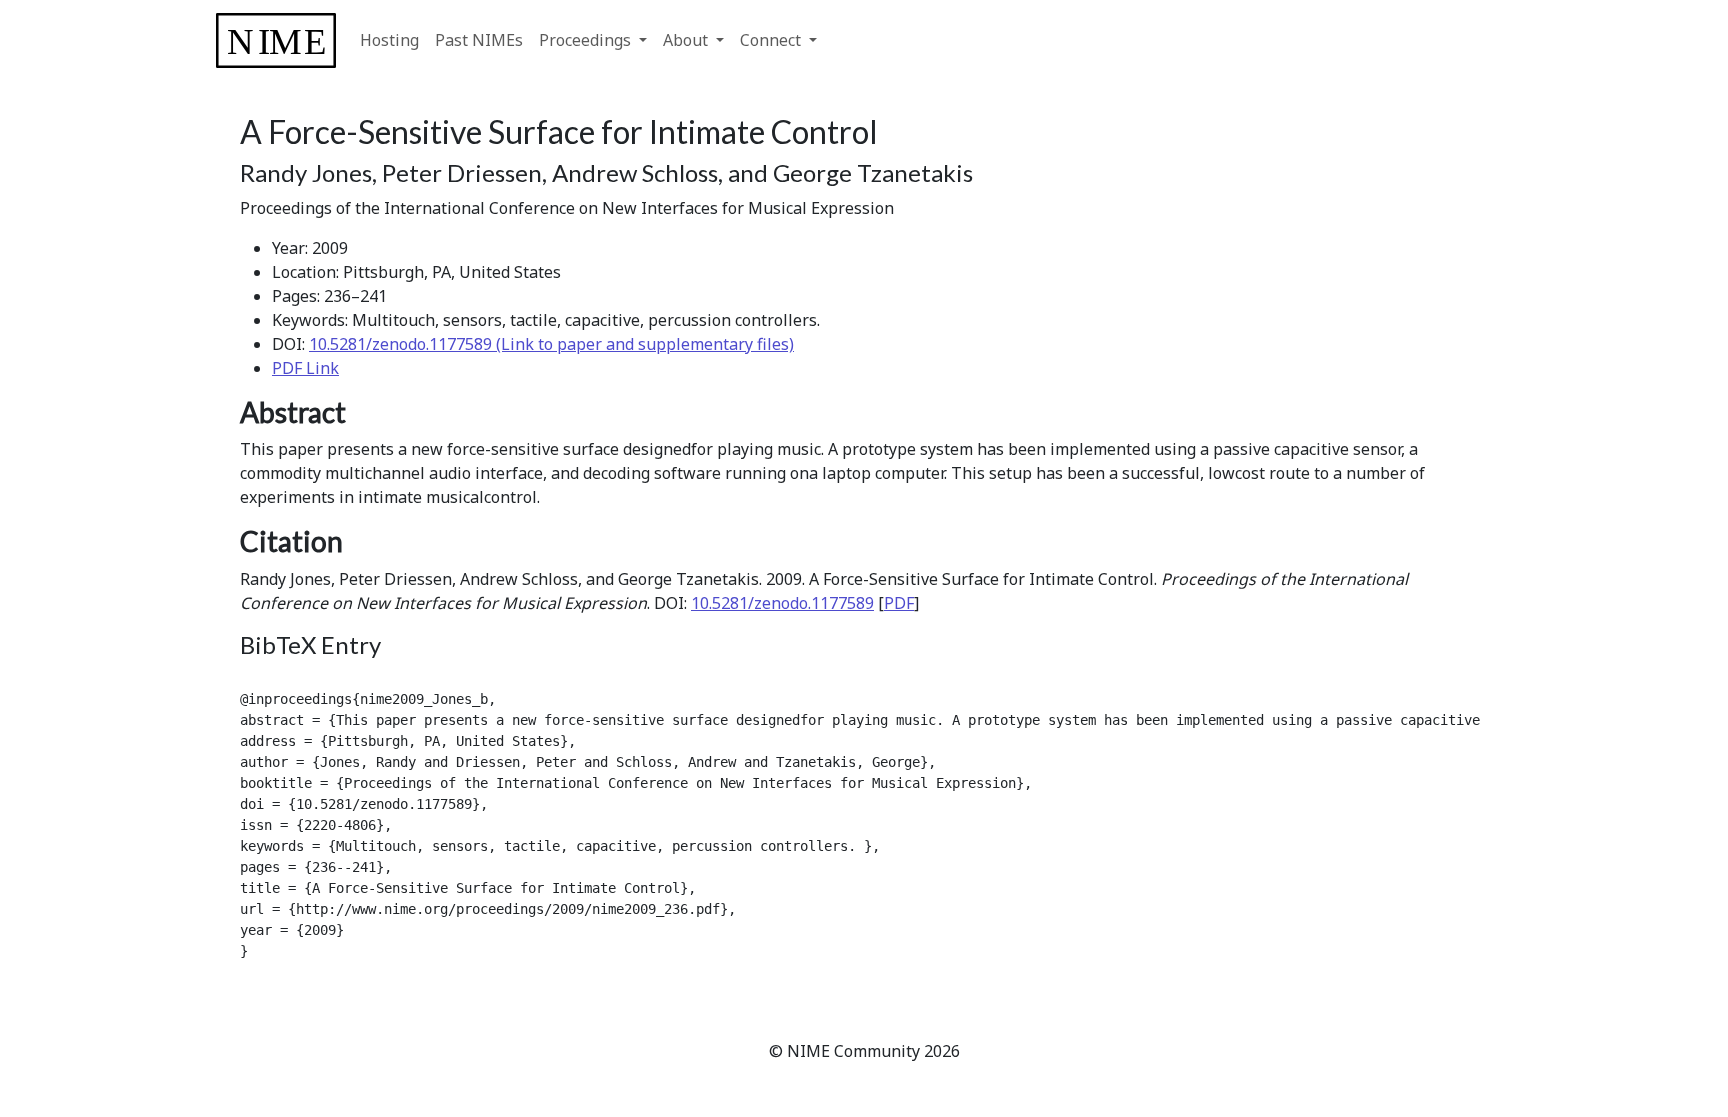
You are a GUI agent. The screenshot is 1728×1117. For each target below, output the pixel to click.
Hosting (389, 40)
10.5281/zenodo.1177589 (782, 603)
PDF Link (305, 368)
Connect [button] (772, 40)
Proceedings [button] (587, 40)
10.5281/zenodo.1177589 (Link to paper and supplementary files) (551, 344)
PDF (899, 603)
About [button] (687, 40)
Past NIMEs (479, 40)
